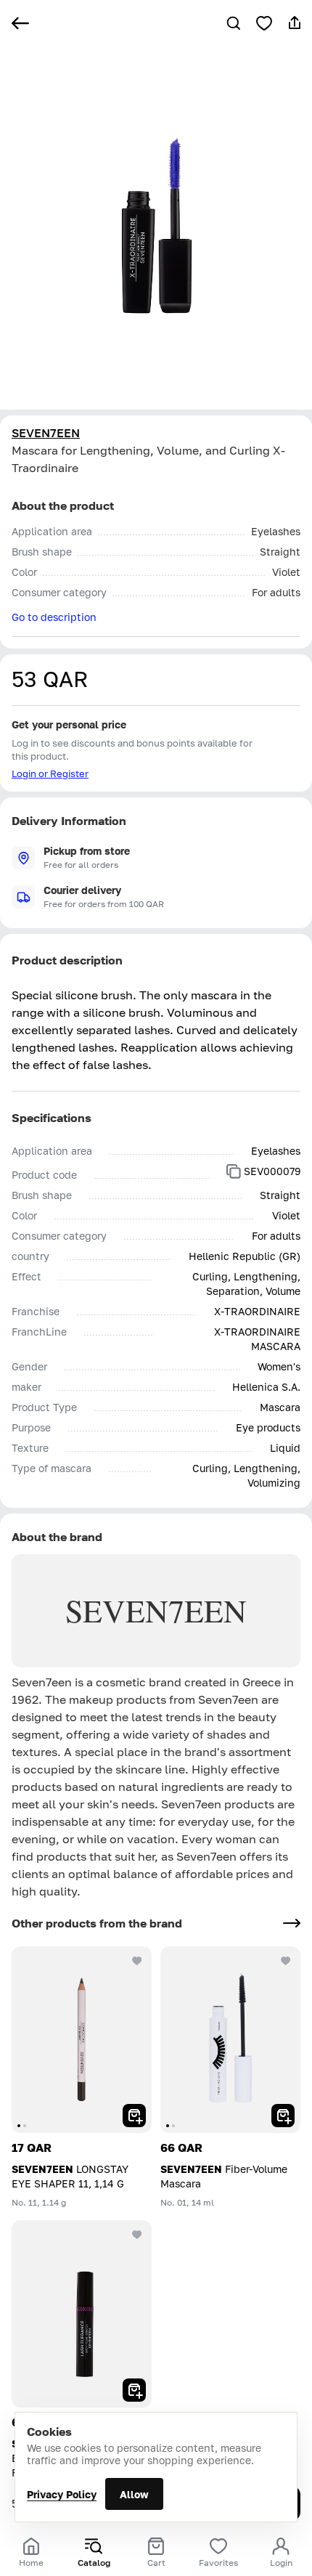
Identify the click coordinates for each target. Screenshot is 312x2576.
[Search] (234, 23)
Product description (67, 960)
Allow (134, 2494)
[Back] (20, 23)
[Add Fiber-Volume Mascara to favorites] (286, 1961)
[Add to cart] (134, 2116)
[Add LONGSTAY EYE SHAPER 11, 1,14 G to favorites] (137, 1961)
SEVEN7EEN (46, 433)
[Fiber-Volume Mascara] (230, 2040)
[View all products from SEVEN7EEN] (292, 1923)
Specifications (52, 1118)
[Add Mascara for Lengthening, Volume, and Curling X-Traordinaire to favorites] (264, 23)
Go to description (54, 617)
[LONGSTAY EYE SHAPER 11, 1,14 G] (82, 2040)
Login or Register (50, 773)
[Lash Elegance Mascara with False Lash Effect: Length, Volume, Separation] (82, 2313)
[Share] (295, 23)
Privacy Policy (62, 2494)
